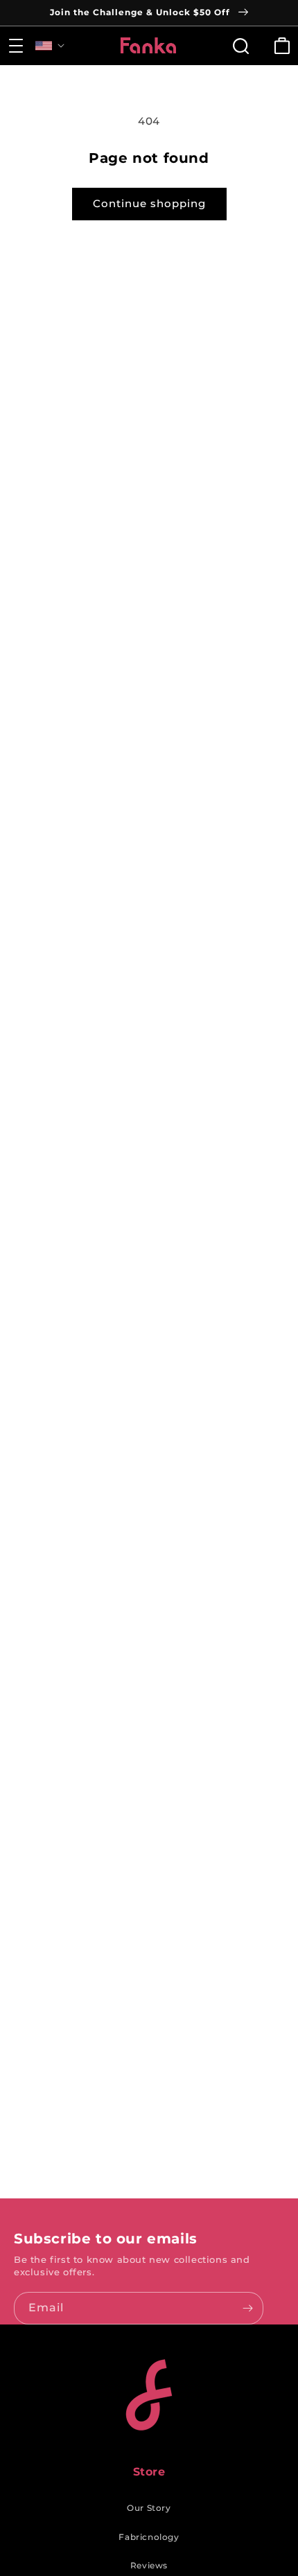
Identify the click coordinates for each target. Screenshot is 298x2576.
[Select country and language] (50, 46)
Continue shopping (149, 203)
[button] (16, 46)
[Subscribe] (247, 2308)
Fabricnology (149, 2537)
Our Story (149, 2508)
